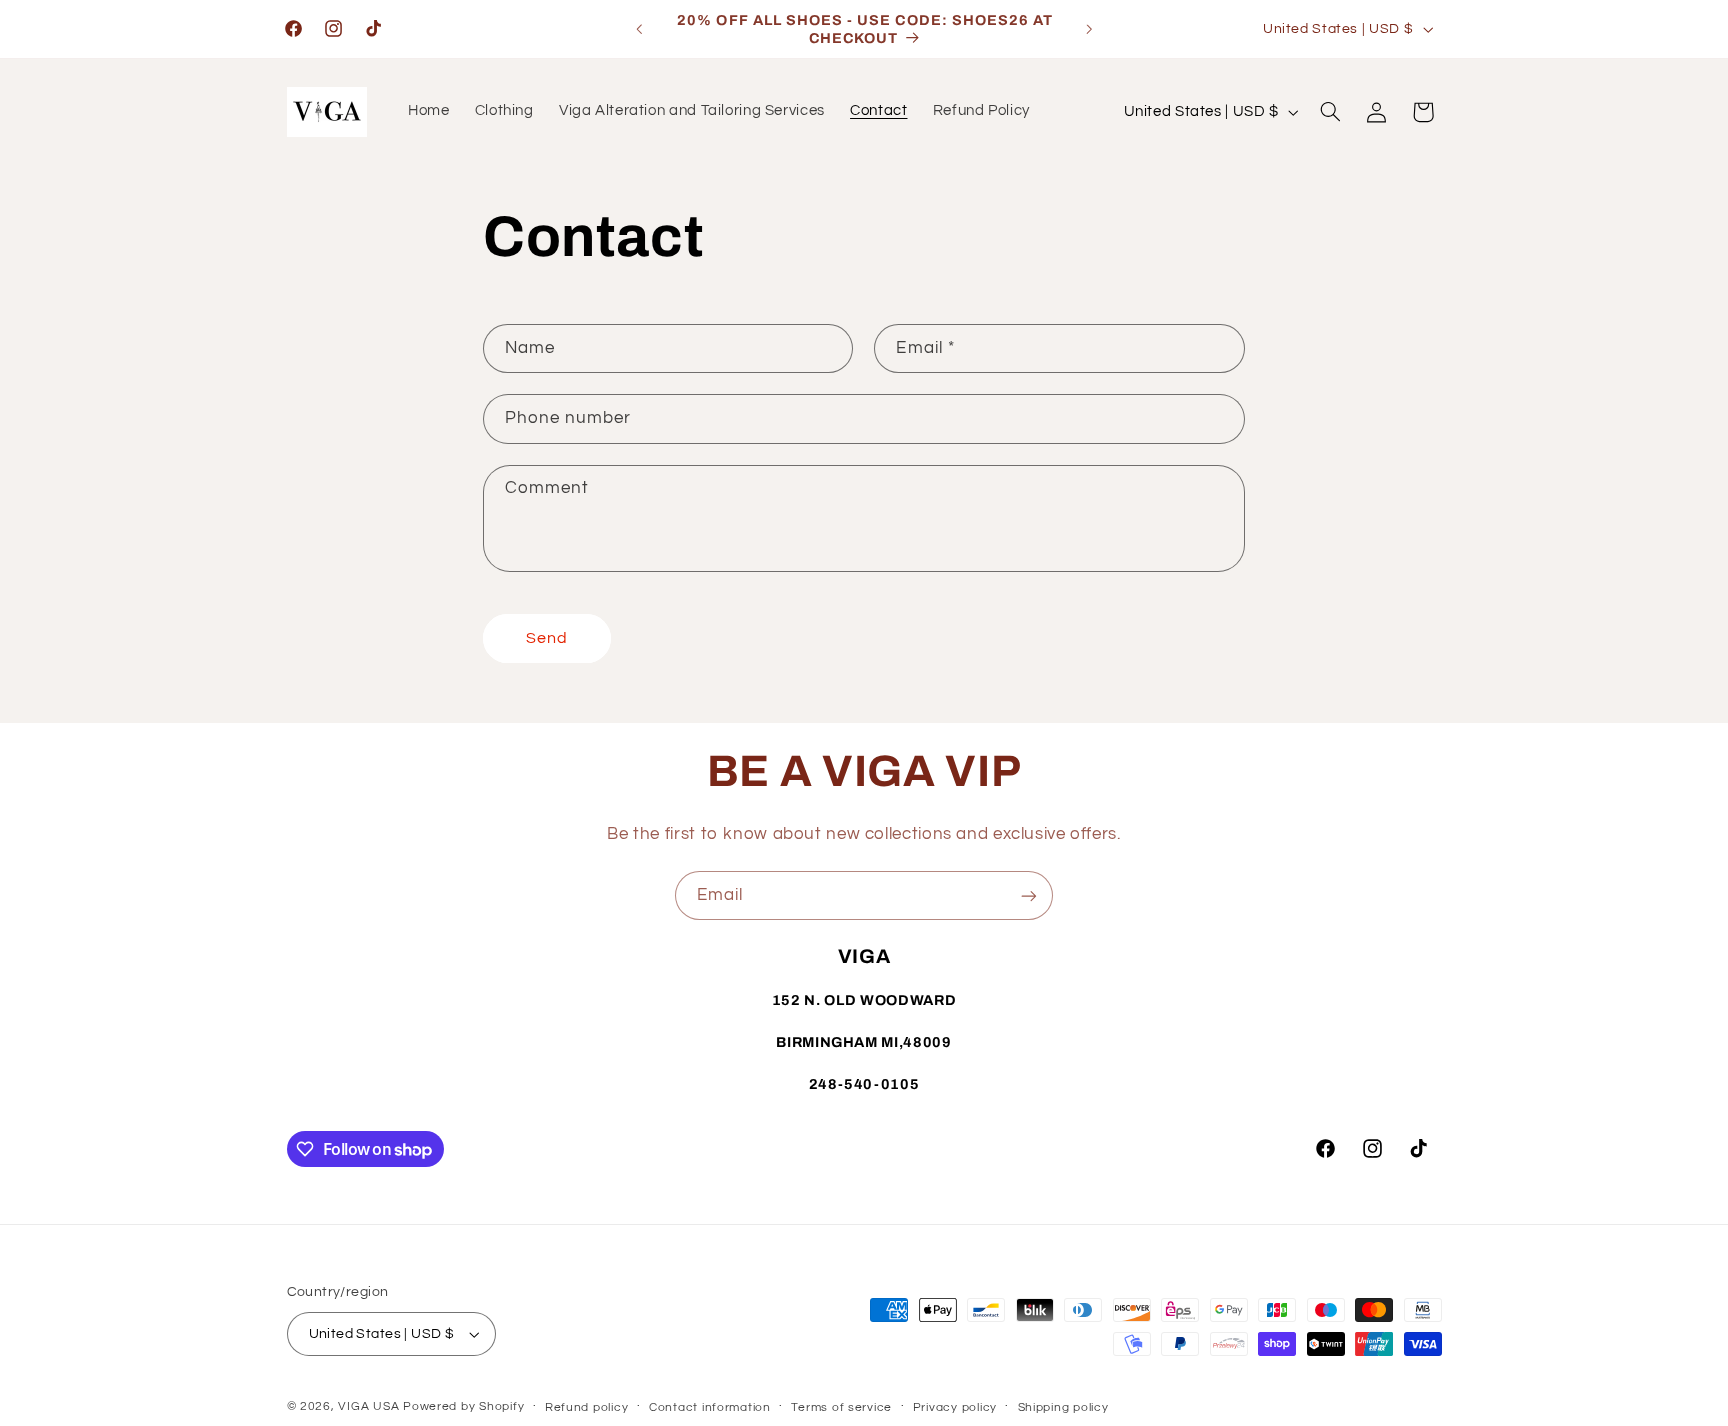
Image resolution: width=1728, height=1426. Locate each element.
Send (547, 638)
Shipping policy (1063, 1407)
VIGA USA (368, 1406)
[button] (1330, 112)
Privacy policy (955, 1407)
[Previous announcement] (639, 29)
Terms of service (841, 1407)
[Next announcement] (1089, 29)
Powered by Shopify (463, 1406)
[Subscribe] (1029, 895)
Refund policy (587, 1407)
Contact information (710, 1407)
